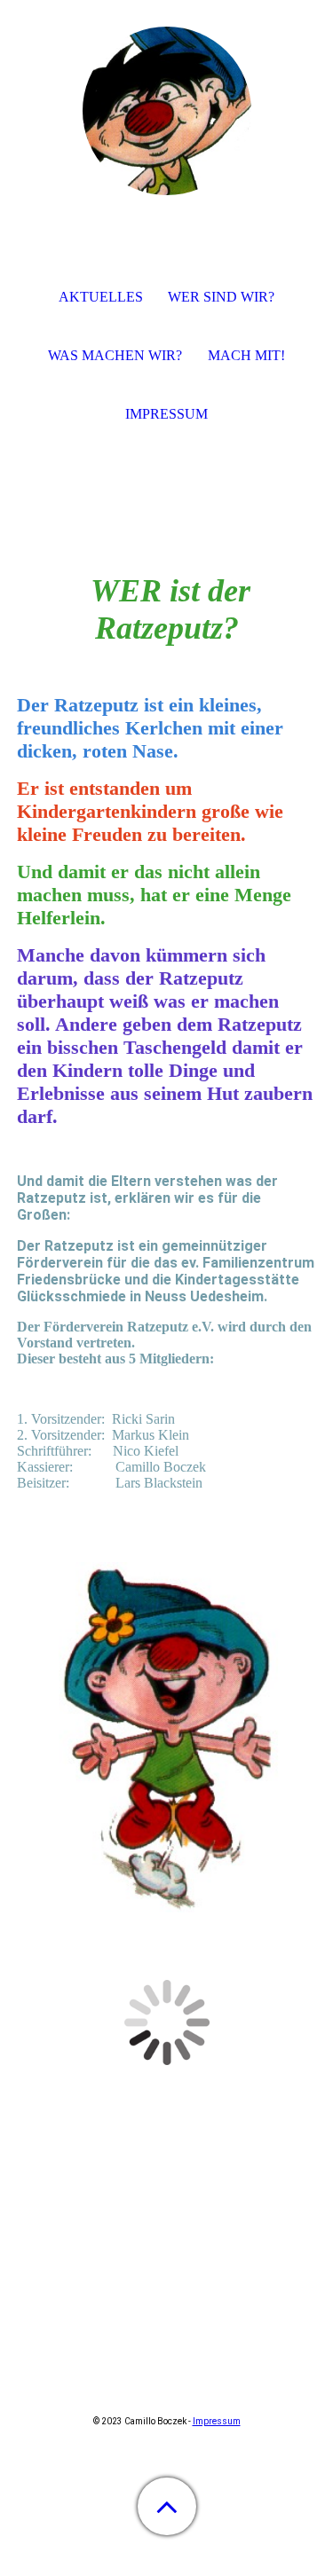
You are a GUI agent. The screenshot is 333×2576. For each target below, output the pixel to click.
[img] (167, 111)
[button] (167, 2506)
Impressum (217, 2421)
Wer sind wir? (221, 297)
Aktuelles (101, 297)
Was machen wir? (115, 355)
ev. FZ (115, 2194)
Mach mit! (246, 355)
